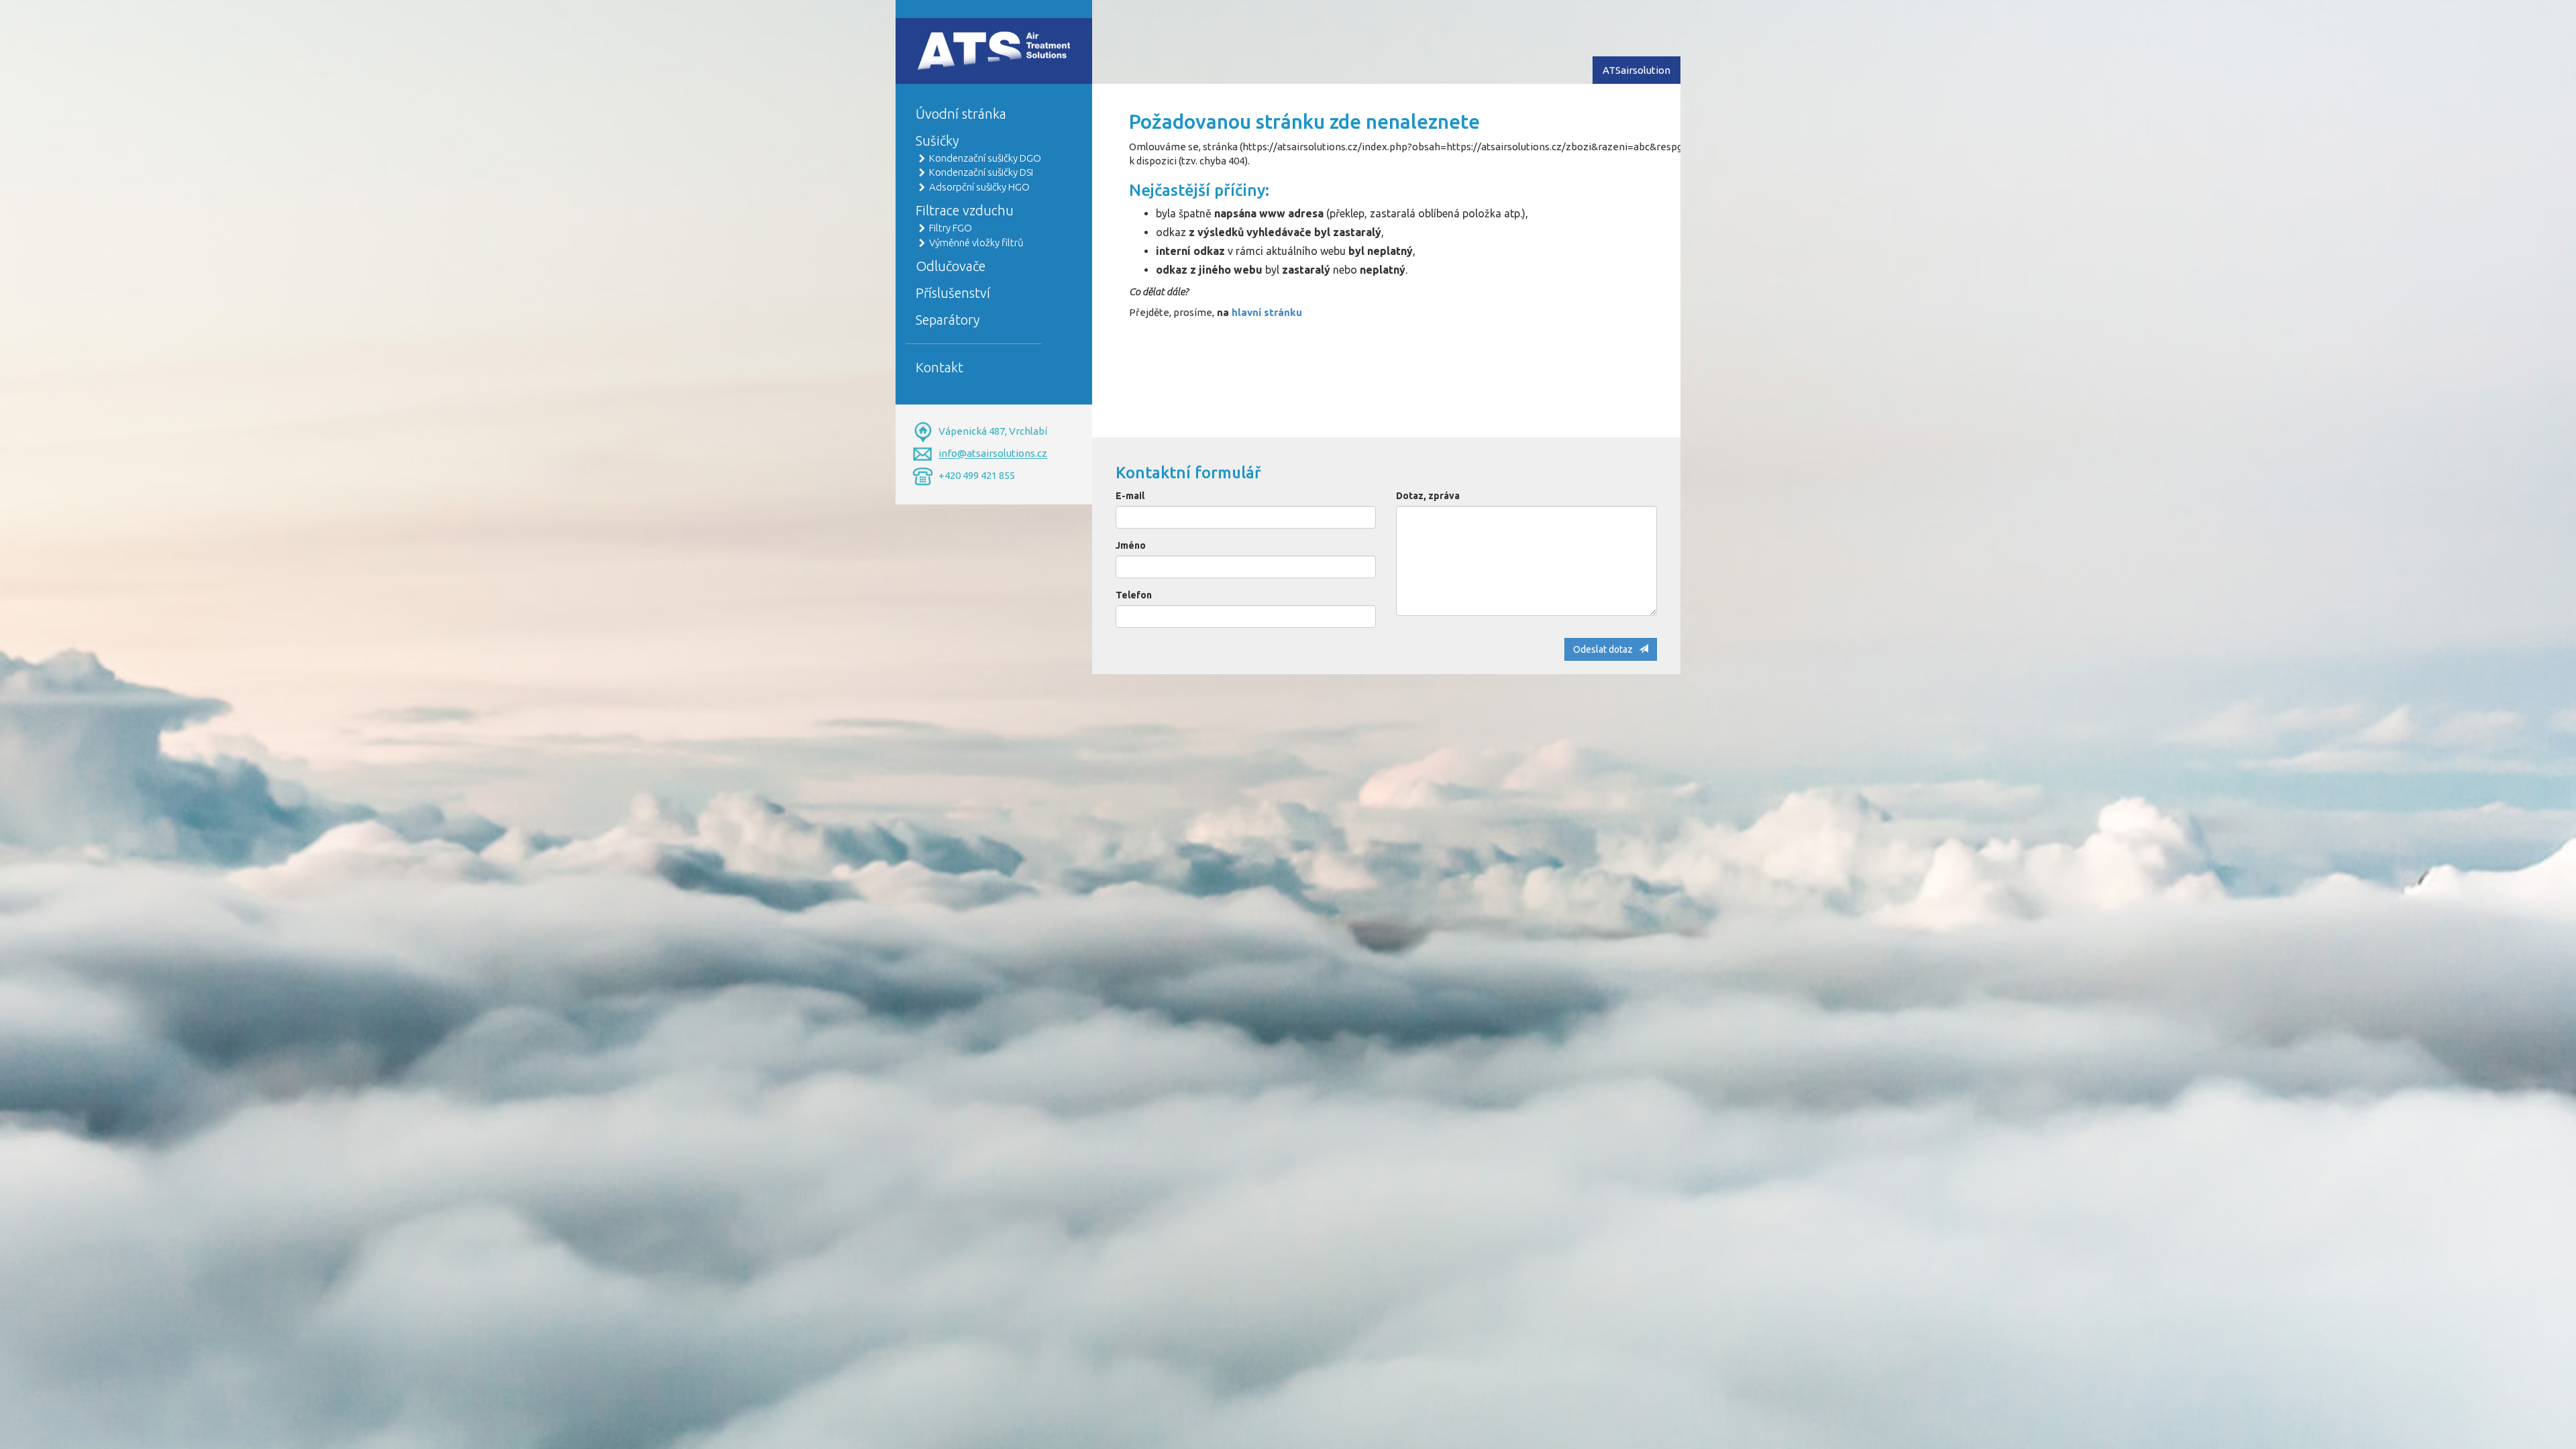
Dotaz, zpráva (1428, 496)
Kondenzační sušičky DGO (985, 158)
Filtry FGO (951, 228)
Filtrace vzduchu (965, 210)
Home (930, 38)
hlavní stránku (1267, 312)
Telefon (1134, 595)
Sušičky (937, 141)
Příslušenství (953, 293)
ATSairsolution (1636, 70)
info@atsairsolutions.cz (993, 454)
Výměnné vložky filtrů (976, 243)
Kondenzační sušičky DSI (981, 172)
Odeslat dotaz (1606, 649)
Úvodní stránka (961, 114)
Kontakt (940, 367)
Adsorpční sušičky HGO (979, 187)
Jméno (1131, 545)
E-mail (1130, 496)
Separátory (948, 320)
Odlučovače (951, 266)
